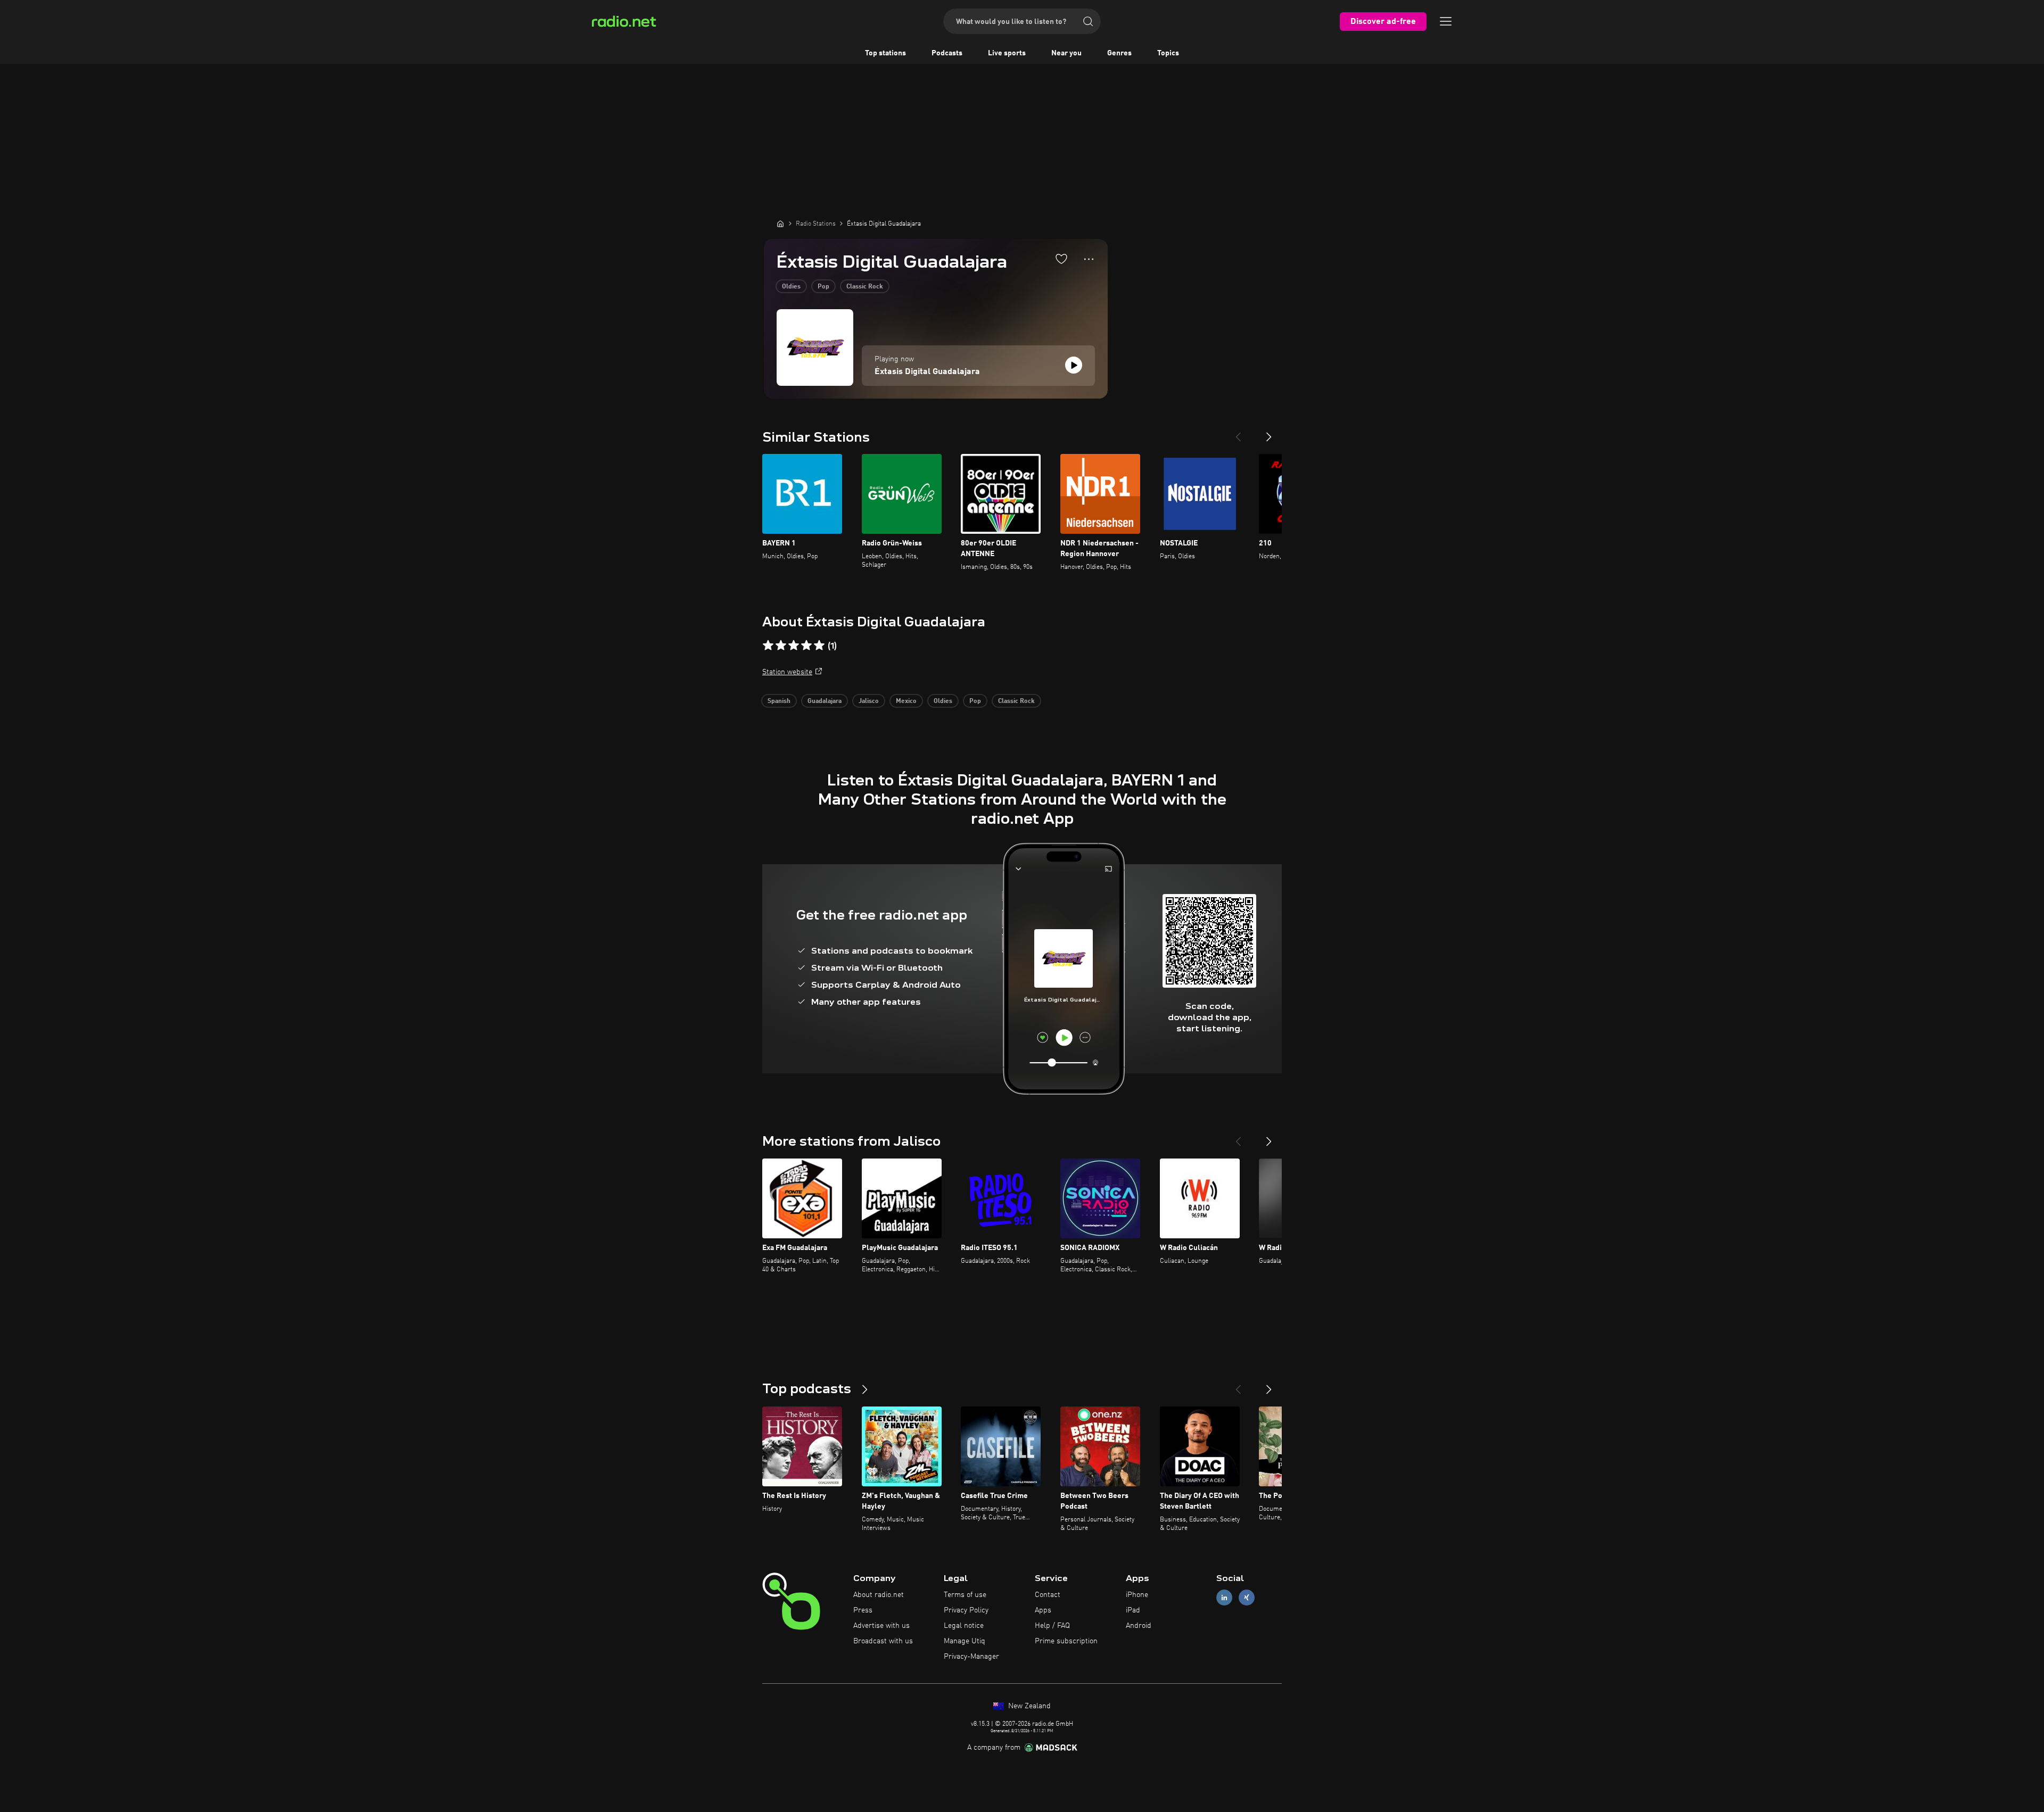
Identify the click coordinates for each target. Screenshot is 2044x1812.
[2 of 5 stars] (781, 646)
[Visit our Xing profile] (1247, 1598)
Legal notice (964, 1626)
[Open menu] (1446, 21)
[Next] (1269, 433)
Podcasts (947, 53)
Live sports (1007, 53)
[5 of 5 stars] (819, 646)
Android (1139, 1626)
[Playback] (1074, 365)
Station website (787, 672)
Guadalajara (825, 701)
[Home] (780, 224)
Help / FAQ (1052, 1626)
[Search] (1088, 21)
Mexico (906, 701)
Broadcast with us (883, 1641)
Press (863, 1610)
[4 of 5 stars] (806, 646)
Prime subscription (1066, 1641)
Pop (823, 287)
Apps (1043, 1610)
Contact (1048, 1595)
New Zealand (1028, 1706)
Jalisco (869, 701)
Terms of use (965, 1595)
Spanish (779, 701)
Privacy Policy (966, 1610)
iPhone (1137, 1595)
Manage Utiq (965, 1641)
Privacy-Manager (971, 1657)
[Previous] (1238, 433)
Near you (1066, 53)
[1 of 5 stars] (768, 646)
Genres (1119, 53)
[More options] (1089, 259)
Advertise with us (881, 1626)
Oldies (791, 287)
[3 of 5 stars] (794, 646)
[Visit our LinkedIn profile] (1224, 1598)
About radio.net (879, 1595)
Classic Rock (865, 287)
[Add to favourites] (1061, 259)
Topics (1168, 53)
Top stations (885, 53)
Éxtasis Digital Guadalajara (927, 372)
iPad (1133, 1610)
